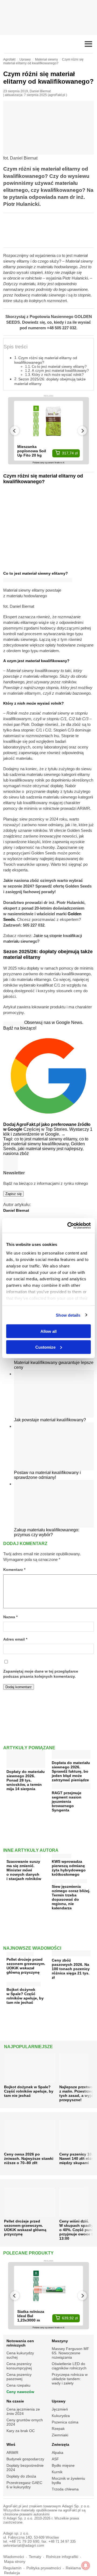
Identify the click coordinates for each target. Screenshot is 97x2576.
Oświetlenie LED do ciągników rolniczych (69, 2366)
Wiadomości (14, 2557)
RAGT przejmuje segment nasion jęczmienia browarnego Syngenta (67, 1801)
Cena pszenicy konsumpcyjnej (19, 2366)
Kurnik (57, 2472)
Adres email (15, 1639)
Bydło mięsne (63, 2465)
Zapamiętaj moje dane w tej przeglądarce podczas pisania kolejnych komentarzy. (41, 1674)
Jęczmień (60, 2409)
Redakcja (12, 2573)
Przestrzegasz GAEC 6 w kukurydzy (24, 2485)
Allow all (48, 1331)
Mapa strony (15, 2562)
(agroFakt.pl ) (57, 95)
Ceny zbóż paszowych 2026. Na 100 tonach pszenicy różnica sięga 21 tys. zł (71, 1969)
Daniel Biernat (40, 91)
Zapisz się (13, 1194)
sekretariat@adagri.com (24, 2545)
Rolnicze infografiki (62, 2557)
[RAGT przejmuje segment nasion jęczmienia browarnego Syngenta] (71, 1787)
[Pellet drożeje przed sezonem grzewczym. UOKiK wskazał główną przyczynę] (20, 1953)
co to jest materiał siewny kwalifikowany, (46, 1141)
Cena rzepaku (18, 2385)
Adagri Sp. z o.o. (76, 2506)
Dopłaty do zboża (21, 2476)
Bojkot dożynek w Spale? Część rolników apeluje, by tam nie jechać (25, 1996)
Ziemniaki (60, 2435)
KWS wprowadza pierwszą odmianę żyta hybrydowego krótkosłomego (69, 1868)
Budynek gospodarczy (25, 2459)
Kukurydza (61, 2416)
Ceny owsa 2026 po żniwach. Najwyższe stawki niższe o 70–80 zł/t (29, 2158)
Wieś (11, 2444)
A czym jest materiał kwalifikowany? (60, 371)
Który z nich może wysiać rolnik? (58, 375)
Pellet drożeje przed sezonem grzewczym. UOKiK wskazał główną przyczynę (26, 1966)
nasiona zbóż (16, 1153)
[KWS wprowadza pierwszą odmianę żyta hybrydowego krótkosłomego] (62, 1855)
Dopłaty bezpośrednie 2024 (25, 2468)
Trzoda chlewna (65, 2489)
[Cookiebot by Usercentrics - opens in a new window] (68, 1225)
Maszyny (60, 2341)
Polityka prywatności (44, 2568)
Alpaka (58, 2453)
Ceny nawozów (20, 2392)
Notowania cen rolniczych (20, 2343)
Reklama (73, 2568)
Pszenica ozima (65, 2422)
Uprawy (59, 2401)
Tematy (35, 2557)
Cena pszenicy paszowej (19, 2377)
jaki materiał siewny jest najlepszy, (51, 1149)
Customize (45, 1347)
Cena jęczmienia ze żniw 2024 (23, 2411)
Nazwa (10, 1617)
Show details (68, 1315)
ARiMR (12, 2453)
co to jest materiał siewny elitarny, (47, 1139)
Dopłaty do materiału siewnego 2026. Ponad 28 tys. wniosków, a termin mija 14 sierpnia (26, 1780)
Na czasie (15, 2401)
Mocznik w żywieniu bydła (68, 2480)
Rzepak (58, 2429)
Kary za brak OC (21, 2431)
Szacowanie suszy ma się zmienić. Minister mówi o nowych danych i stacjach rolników (24, 1870)
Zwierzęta (60, 2444)
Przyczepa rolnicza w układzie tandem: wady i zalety (70, 2379)
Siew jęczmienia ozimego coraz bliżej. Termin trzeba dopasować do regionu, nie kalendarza (71, 1897)
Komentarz (14, 1570)
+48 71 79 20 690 (24, 2541)
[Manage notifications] (86, 2566)
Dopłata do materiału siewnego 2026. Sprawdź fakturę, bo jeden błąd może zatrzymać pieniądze (71, 1771)
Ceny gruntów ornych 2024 (25, 2422)
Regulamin (12, 2568)
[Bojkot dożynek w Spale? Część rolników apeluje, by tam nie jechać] (24, 1983)
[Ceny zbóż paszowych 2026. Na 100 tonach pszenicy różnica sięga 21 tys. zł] (71, 1954)
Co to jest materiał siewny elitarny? (59, 367)
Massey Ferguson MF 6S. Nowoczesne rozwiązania (70, 2353)
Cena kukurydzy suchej (20, 2355)
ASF (55, 2459)
